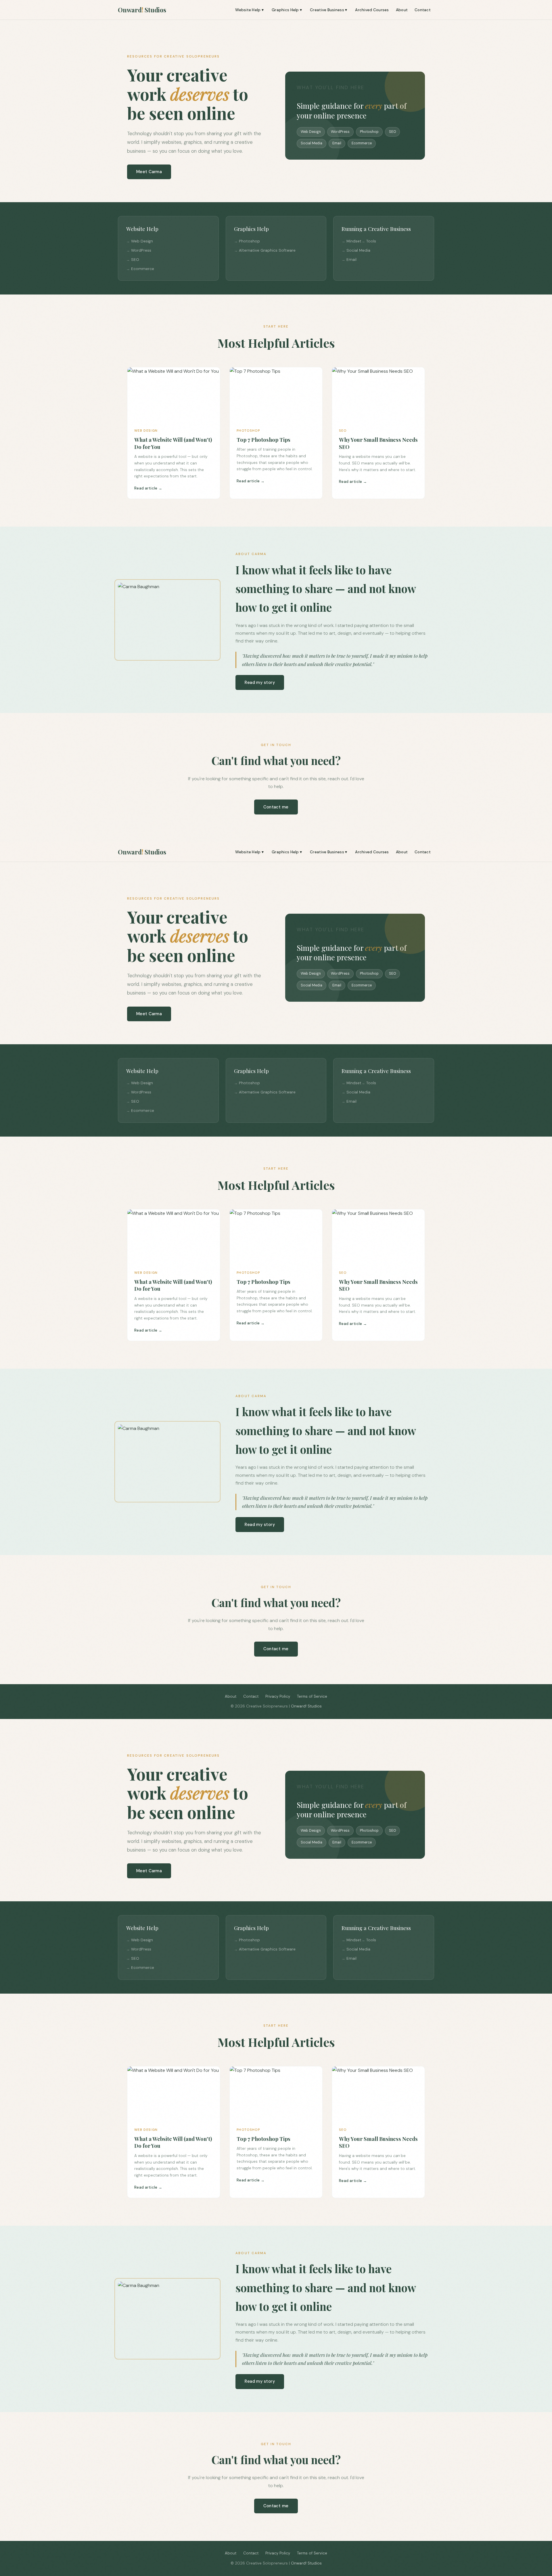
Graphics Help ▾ (287, 10)
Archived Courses (372, 10)
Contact (423, 10)
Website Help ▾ (249, 10)
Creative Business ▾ (328, 10)
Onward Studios (142, 10)
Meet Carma (149, 172)
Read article (146, 488)
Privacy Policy (278, 1696)
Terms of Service (312, 1696)
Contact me (276, 807)
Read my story (260, 682)
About (402, 10)
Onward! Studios (306, 1706)
